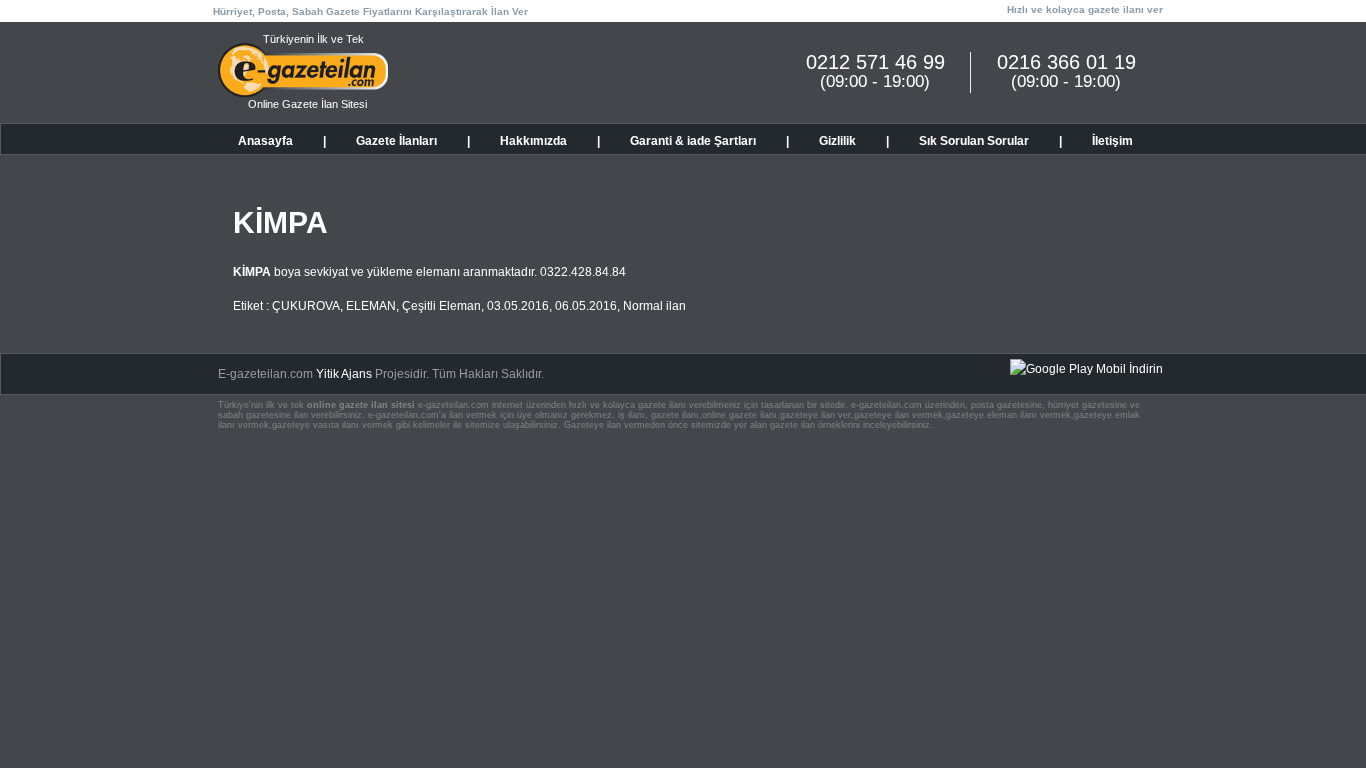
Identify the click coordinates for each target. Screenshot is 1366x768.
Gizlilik (837, 141)
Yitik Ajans (344, 374)
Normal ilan (654, 306)
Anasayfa (265, 141)
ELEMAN (371, 306)
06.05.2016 (586, 306)
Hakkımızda (533, 141)
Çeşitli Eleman (441, 306)
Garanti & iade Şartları (693, 141)
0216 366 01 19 (1066, 62)
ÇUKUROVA (306, 306)
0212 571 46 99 (875, 62)
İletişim (1112, 141)
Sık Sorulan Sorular (974, 141)
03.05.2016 (518, 306)
